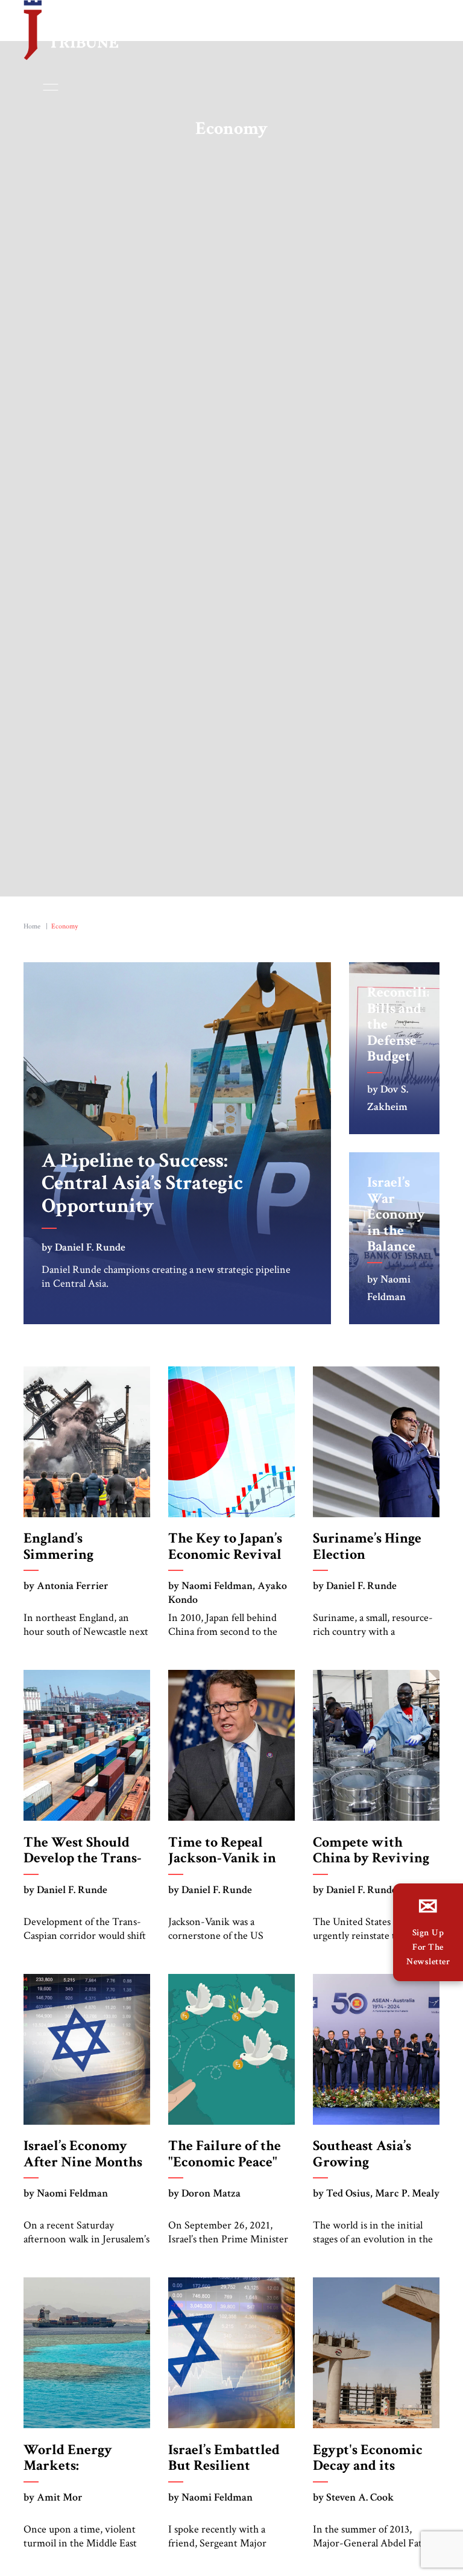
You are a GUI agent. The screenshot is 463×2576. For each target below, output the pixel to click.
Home (32, 929)
